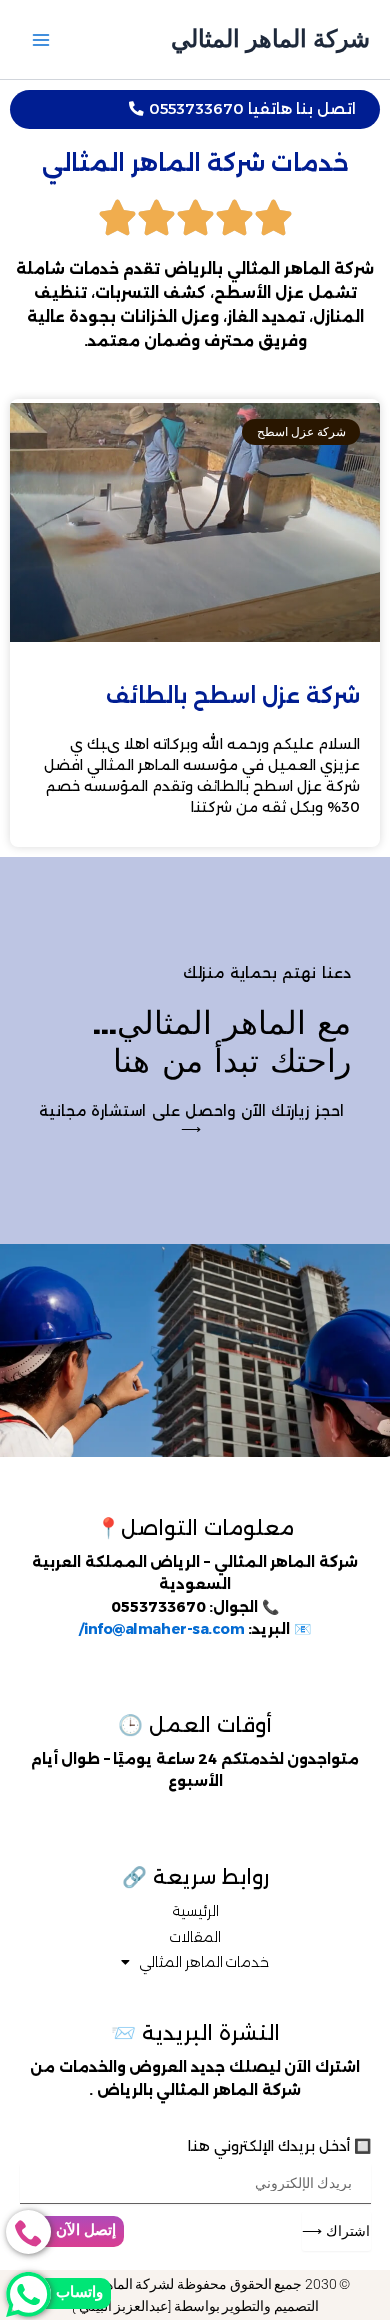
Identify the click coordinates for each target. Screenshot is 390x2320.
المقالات (195, 1937)
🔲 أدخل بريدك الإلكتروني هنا (279, 2146)
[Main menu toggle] (41, 40)
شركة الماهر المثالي (270, 38)
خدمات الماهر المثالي (204, 1962)
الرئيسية (195, 1911)
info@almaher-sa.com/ (161, 1629)
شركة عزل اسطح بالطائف (233, 695)
